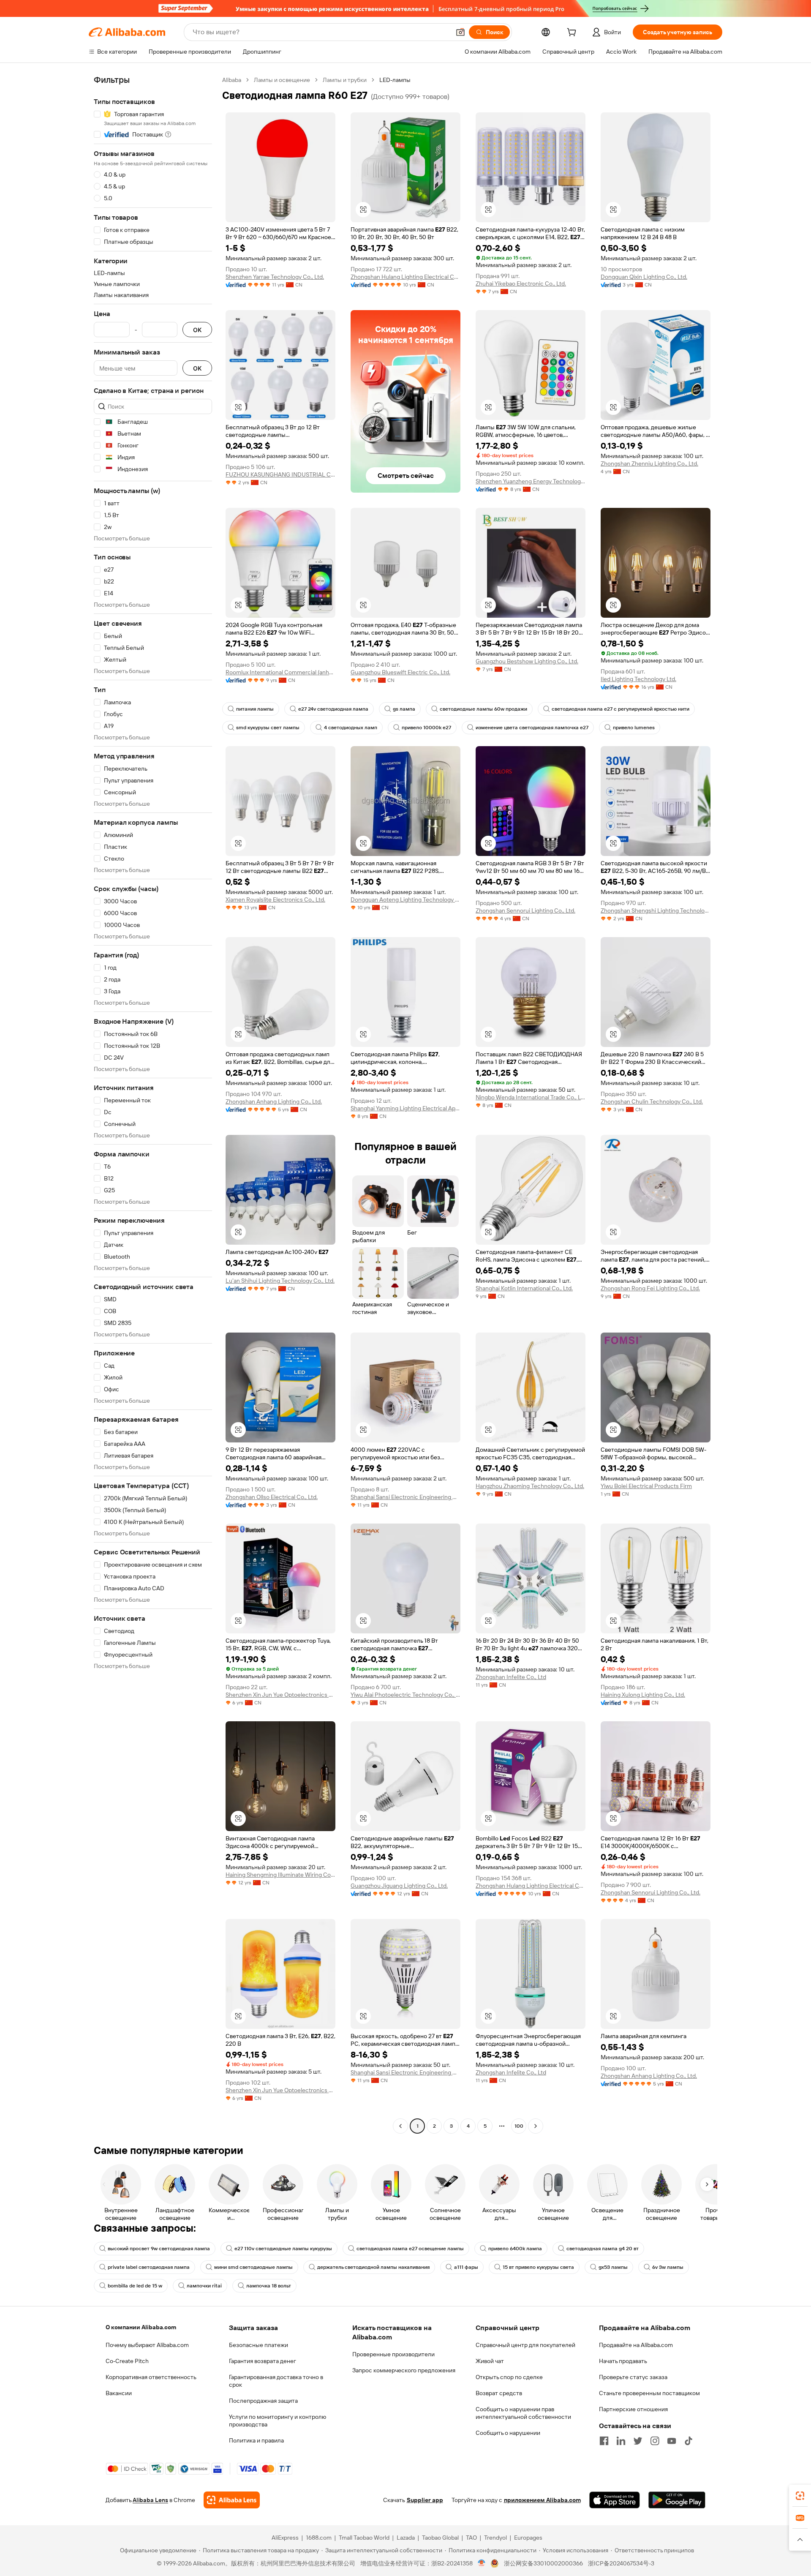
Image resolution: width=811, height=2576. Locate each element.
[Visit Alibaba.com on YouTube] (672, 2441)
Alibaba (232, 80)
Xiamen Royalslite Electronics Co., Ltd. (275, 900)
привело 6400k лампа (515, 2249)
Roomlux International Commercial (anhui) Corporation (280, 672)
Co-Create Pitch (127, 2361)
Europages (528, 2538)
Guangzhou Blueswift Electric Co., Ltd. (400, 672)
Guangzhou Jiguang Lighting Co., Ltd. (399, 1886)
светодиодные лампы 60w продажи (483, 709)
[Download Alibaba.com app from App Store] (615, 2500)
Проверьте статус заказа (633, 2377)
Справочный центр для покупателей (525, 2345)
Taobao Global (440, 2538)
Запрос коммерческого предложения (404, 2370)
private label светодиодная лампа (149, 2267)
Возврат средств (499, 2393)
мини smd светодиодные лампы (253, 2267)
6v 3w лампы (668, 2267)
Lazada (406, 2538)
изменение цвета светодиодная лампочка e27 (532, 728)
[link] (800, 2496)
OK (197, 330)
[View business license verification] (482, 2563)
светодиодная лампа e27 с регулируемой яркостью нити (620, 709)
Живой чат (490, 2361)
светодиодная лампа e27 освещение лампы (410, 2249)
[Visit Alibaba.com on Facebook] (604, 2441)
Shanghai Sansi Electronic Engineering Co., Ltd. (405, 1497)
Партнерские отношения (633, 2409)
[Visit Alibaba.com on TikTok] (689, 2441)
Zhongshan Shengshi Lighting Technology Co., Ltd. (656, 910)
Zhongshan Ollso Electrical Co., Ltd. (272, 1497)
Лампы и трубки (345, 80)
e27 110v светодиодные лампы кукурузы (283, 2249)
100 (519, 2126)
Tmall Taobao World (364, 2538)
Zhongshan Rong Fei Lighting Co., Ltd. (650, 1288)
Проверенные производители (393, 2354)
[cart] (573, 33)
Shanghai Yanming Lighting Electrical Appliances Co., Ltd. (405, 1108)
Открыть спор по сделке (509, 2377)
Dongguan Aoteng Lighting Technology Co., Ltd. (405, 900)
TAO (471, 2538)
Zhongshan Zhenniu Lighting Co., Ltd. (649, 463)
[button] (460, 32)
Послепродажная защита (263, 2401)
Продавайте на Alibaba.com (636, 2345)
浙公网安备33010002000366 (543, 2563)
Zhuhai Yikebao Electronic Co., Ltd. (521, 283)
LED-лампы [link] (395, 80)
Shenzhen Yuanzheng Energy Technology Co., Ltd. (531, 481)
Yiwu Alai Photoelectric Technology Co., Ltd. (405, 1695)
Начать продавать (623, 2361)
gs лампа (404, 709)
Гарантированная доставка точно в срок (276, 2381)
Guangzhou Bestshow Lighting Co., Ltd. (527, 661)
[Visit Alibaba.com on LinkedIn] (621, 2441)
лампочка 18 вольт (269, 2286)
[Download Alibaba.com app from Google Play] (677, 2500)
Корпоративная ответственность (151, 2377)
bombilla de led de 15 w (135, 2286)
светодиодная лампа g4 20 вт (603, 2249)
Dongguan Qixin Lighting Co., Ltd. (644, 277)
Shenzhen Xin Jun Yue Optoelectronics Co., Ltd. (280, 1695)
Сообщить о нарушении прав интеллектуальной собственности (523, 2413)
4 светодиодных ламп (351, 728)
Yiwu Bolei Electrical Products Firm (646, 1486)
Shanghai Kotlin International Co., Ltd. (524, 1288)
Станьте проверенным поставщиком (649, 2393)
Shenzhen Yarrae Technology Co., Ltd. (275, 277)
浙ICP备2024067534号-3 (621, 2563)
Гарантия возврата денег (263, 2361)
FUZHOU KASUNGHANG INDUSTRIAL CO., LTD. (280, 474)
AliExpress (285, 2538)
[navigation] (153, 1104)
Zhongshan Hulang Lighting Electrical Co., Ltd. (405, 277)
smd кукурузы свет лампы (268, 728)
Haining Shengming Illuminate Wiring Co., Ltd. (280, 1875)
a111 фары (466, 2267)
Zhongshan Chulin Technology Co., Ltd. (652, 1101)
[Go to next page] (536, 2126)
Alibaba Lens (150, 2500)
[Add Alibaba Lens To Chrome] (232, 2500)
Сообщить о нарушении (508, 2433)
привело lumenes (634, 728)
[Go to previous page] (400, 2126)
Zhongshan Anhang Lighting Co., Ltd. (274, 1101)
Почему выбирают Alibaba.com (147, 2345)
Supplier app (425, 2500)
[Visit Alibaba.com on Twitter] (638, 2441)
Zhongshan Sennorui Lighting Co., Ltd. (525, 910)
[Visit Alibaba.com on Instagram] (655, 2441)
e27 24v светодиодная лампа (333, 709)
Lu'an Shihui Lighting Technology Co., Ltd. (280, 1281)
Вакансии (119, 2393)
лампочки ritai (204, 2286)
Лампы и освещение (282, 80)
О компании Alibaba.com (141, 2327)
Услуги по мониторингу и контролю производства (278, 2421)
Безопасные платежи (259, 2345)
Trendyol (495, 2538)
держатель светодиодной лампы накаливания (373, 2267)
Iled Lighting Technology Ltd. (638, 679)
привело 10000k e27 (426, 728)
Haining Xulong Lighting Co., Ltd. (643, 1695)
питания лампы (255, 709)
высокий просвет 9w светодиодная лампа (159, 2249)
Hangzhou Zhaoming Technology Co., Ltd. (530, 1486)
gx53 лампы (613, 2267)
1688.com (319, 2538)
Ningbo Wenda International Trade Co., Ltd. (531, 1097)
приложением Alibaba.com (542, 2500)
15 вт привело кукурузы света (538, 2267)
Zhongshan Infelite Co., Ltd (511, 1677)
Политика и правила (256, 2440)
